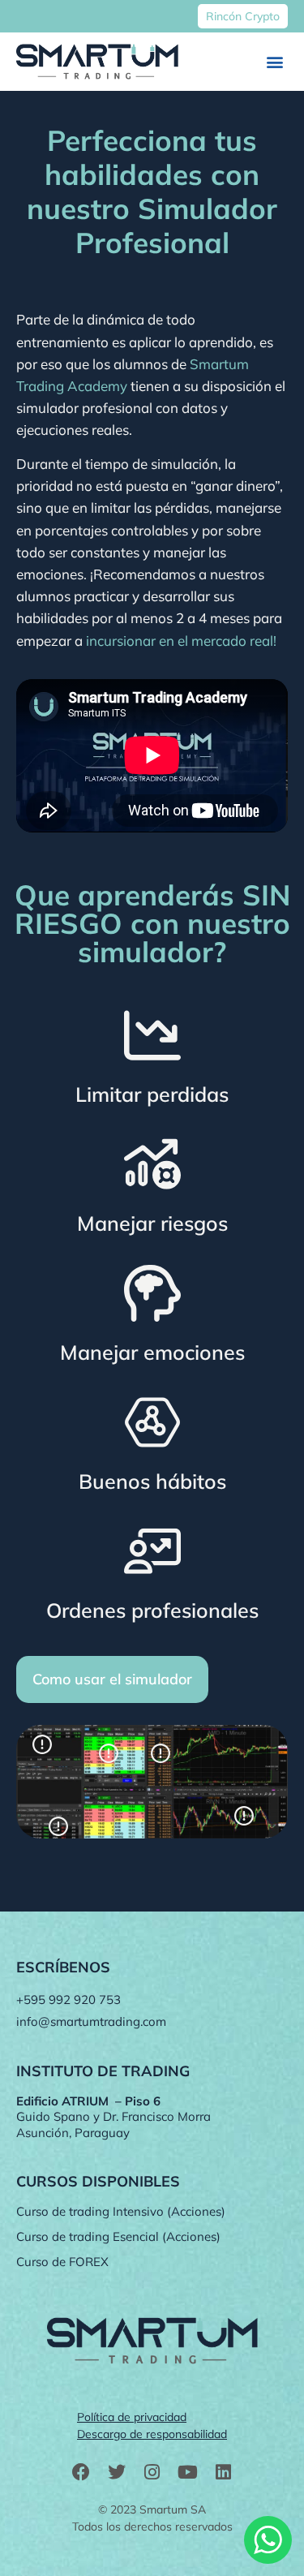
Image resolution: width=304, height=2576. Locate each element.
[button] (274, 62)
